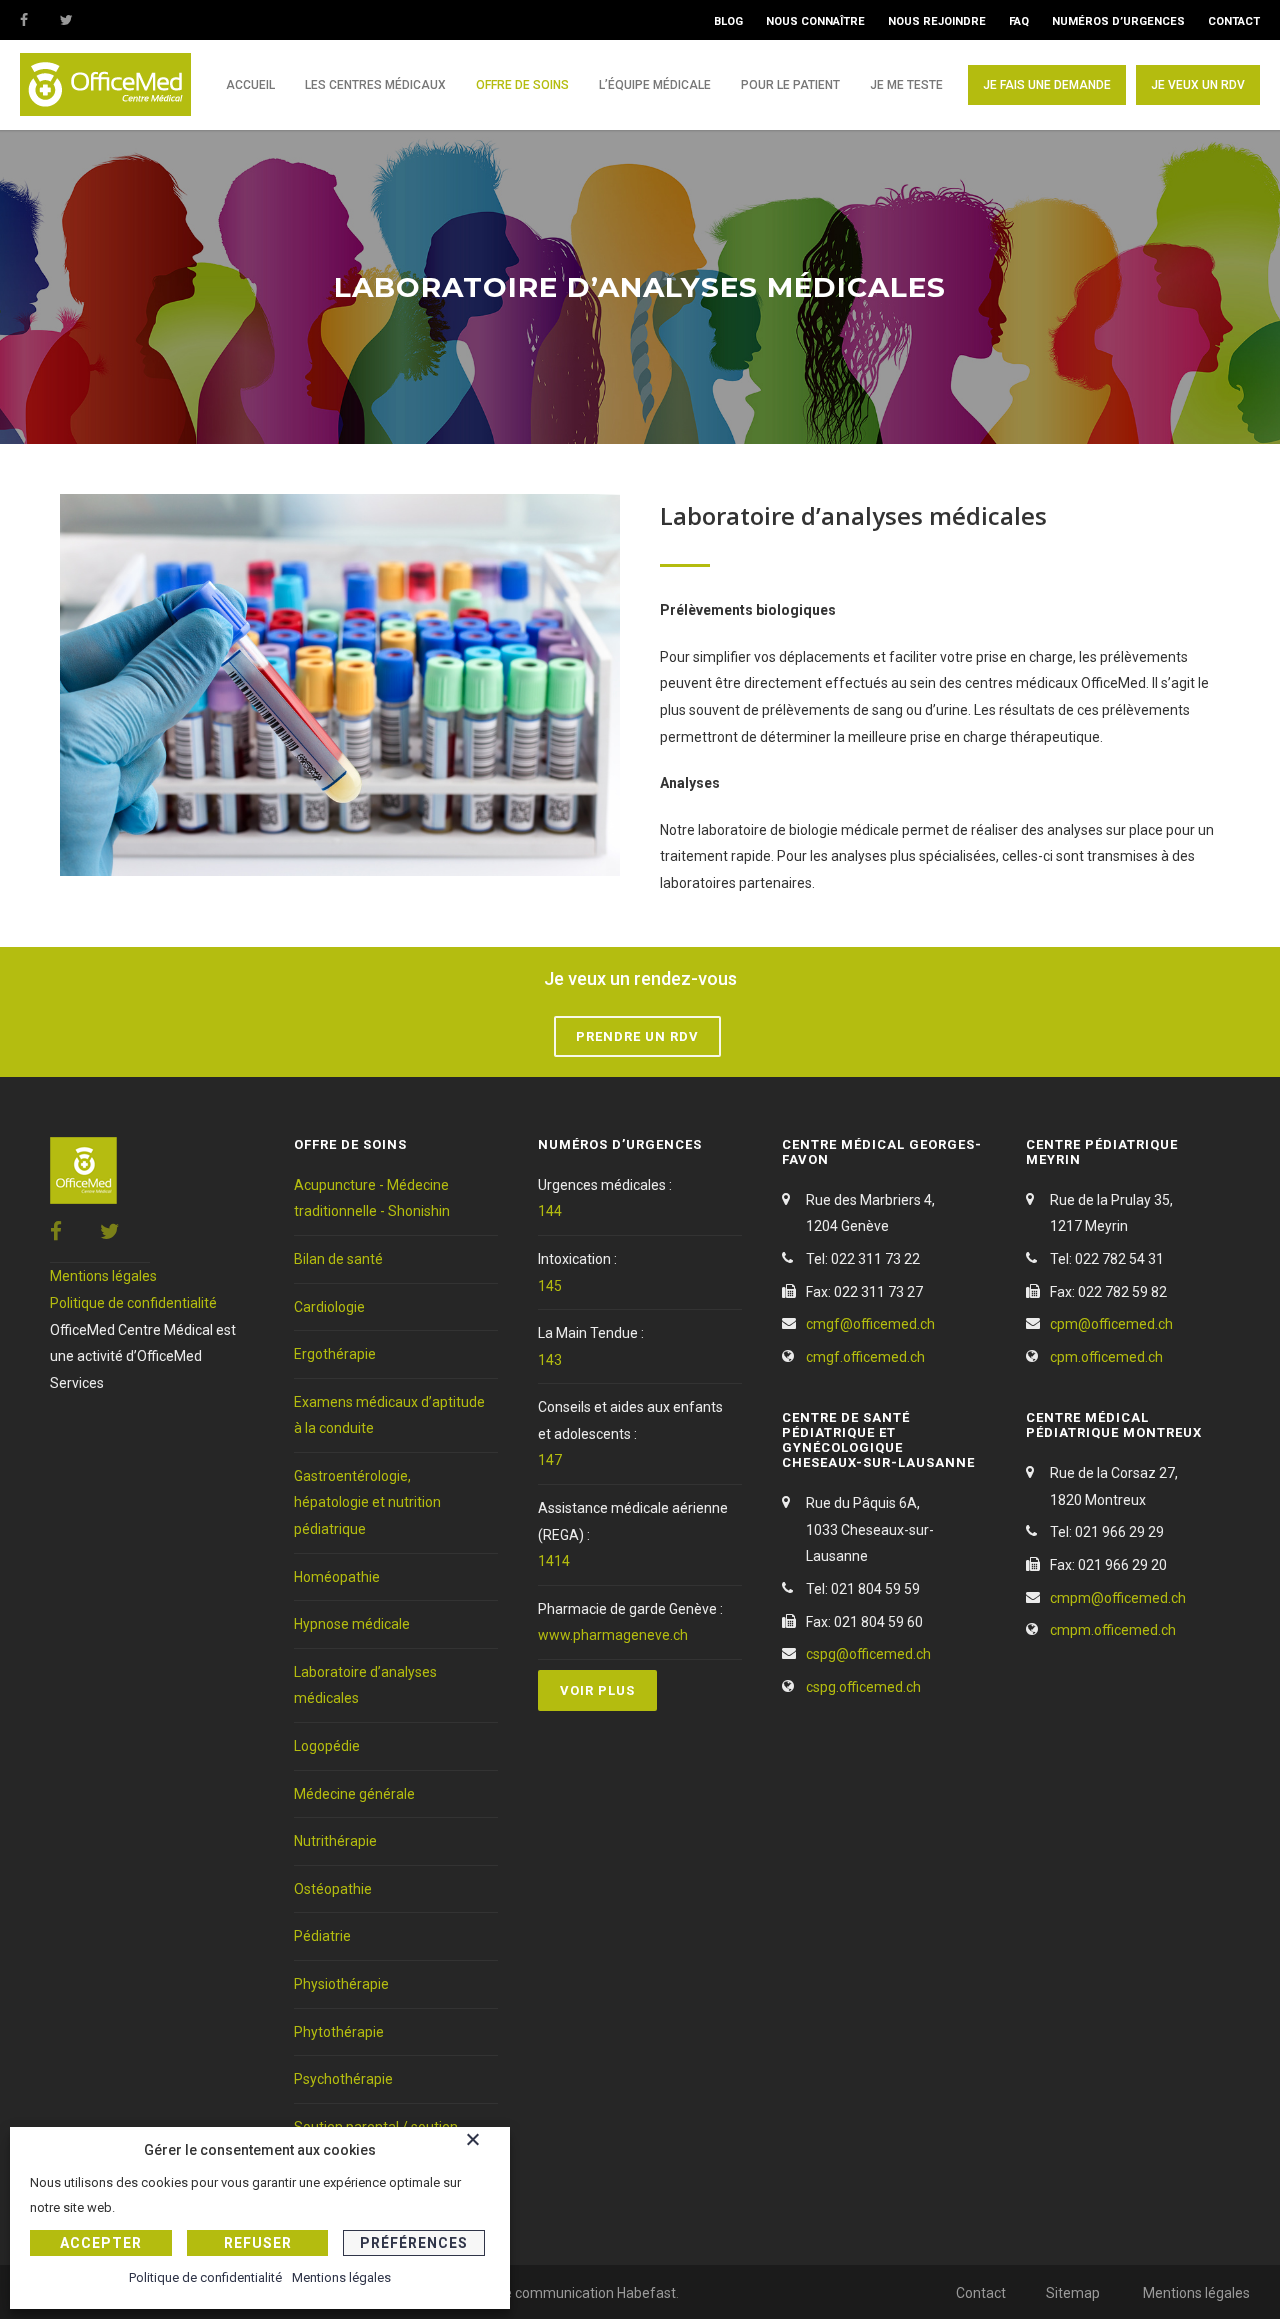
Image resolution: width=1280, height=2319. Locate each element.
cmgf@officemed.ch (870, 1324)
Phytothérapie (339, 2032)
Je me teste (906, 85)
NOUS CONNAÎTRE (815, 21)
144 (550, 1211)
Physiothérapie (341, 1984)
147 (550, 1460)
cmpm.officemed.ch (1113, 1630)
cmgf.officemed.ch (865, 1357)
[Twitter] (80, 20)
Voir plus (597, 1690)
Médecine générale (354, 1794)
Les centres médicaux (375, 85)
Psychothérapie (343, 2079)
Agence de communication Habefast (560, 2293)
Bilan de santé (338, 1259)
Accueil (250, 85)
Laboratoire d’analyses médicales (365, 1685)
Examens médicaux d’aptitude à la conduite (389, 1415)
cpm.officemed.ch (1106, 1357)
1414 (554, 1561)
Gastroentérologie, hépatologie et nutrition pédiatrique (367, 1502)
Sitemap (1073, 2293)
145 (550, 1286)
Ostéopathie (333, 1889)
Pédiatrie (322, 1936)
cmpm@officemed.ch (1118, 1598)
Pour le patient (790, 85)
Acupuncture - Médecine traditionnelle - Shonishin (372, 1198)
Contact (981, 2293)
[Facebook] (40, 20)
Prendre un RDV (637, 1036)
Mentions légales (103, 1276)
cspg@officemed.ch (868, 1654)
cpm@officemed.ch (1111, 1324)
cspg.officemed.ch (863, 1687)
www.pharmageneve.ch (613, 1635)
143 (550, 1360)
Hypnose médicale (352, 1624)
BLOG (728, 21)
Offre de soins (522, 85)
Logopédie (327, 1746)
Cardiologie (329, 1307)
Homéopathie (337, 1577)
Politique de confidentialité (133, 1303)
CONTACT (1234, 21)
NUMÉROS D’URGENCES (1118, 21)
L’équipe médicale (655, 85)
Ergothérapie (335, 1354)
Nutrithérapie (335, 1841)
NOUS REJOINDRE (937, 21)
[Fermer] (483, 2143)
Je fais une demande (1047, 85)
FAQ (1019, 21)
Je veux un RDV (1198, 85)
